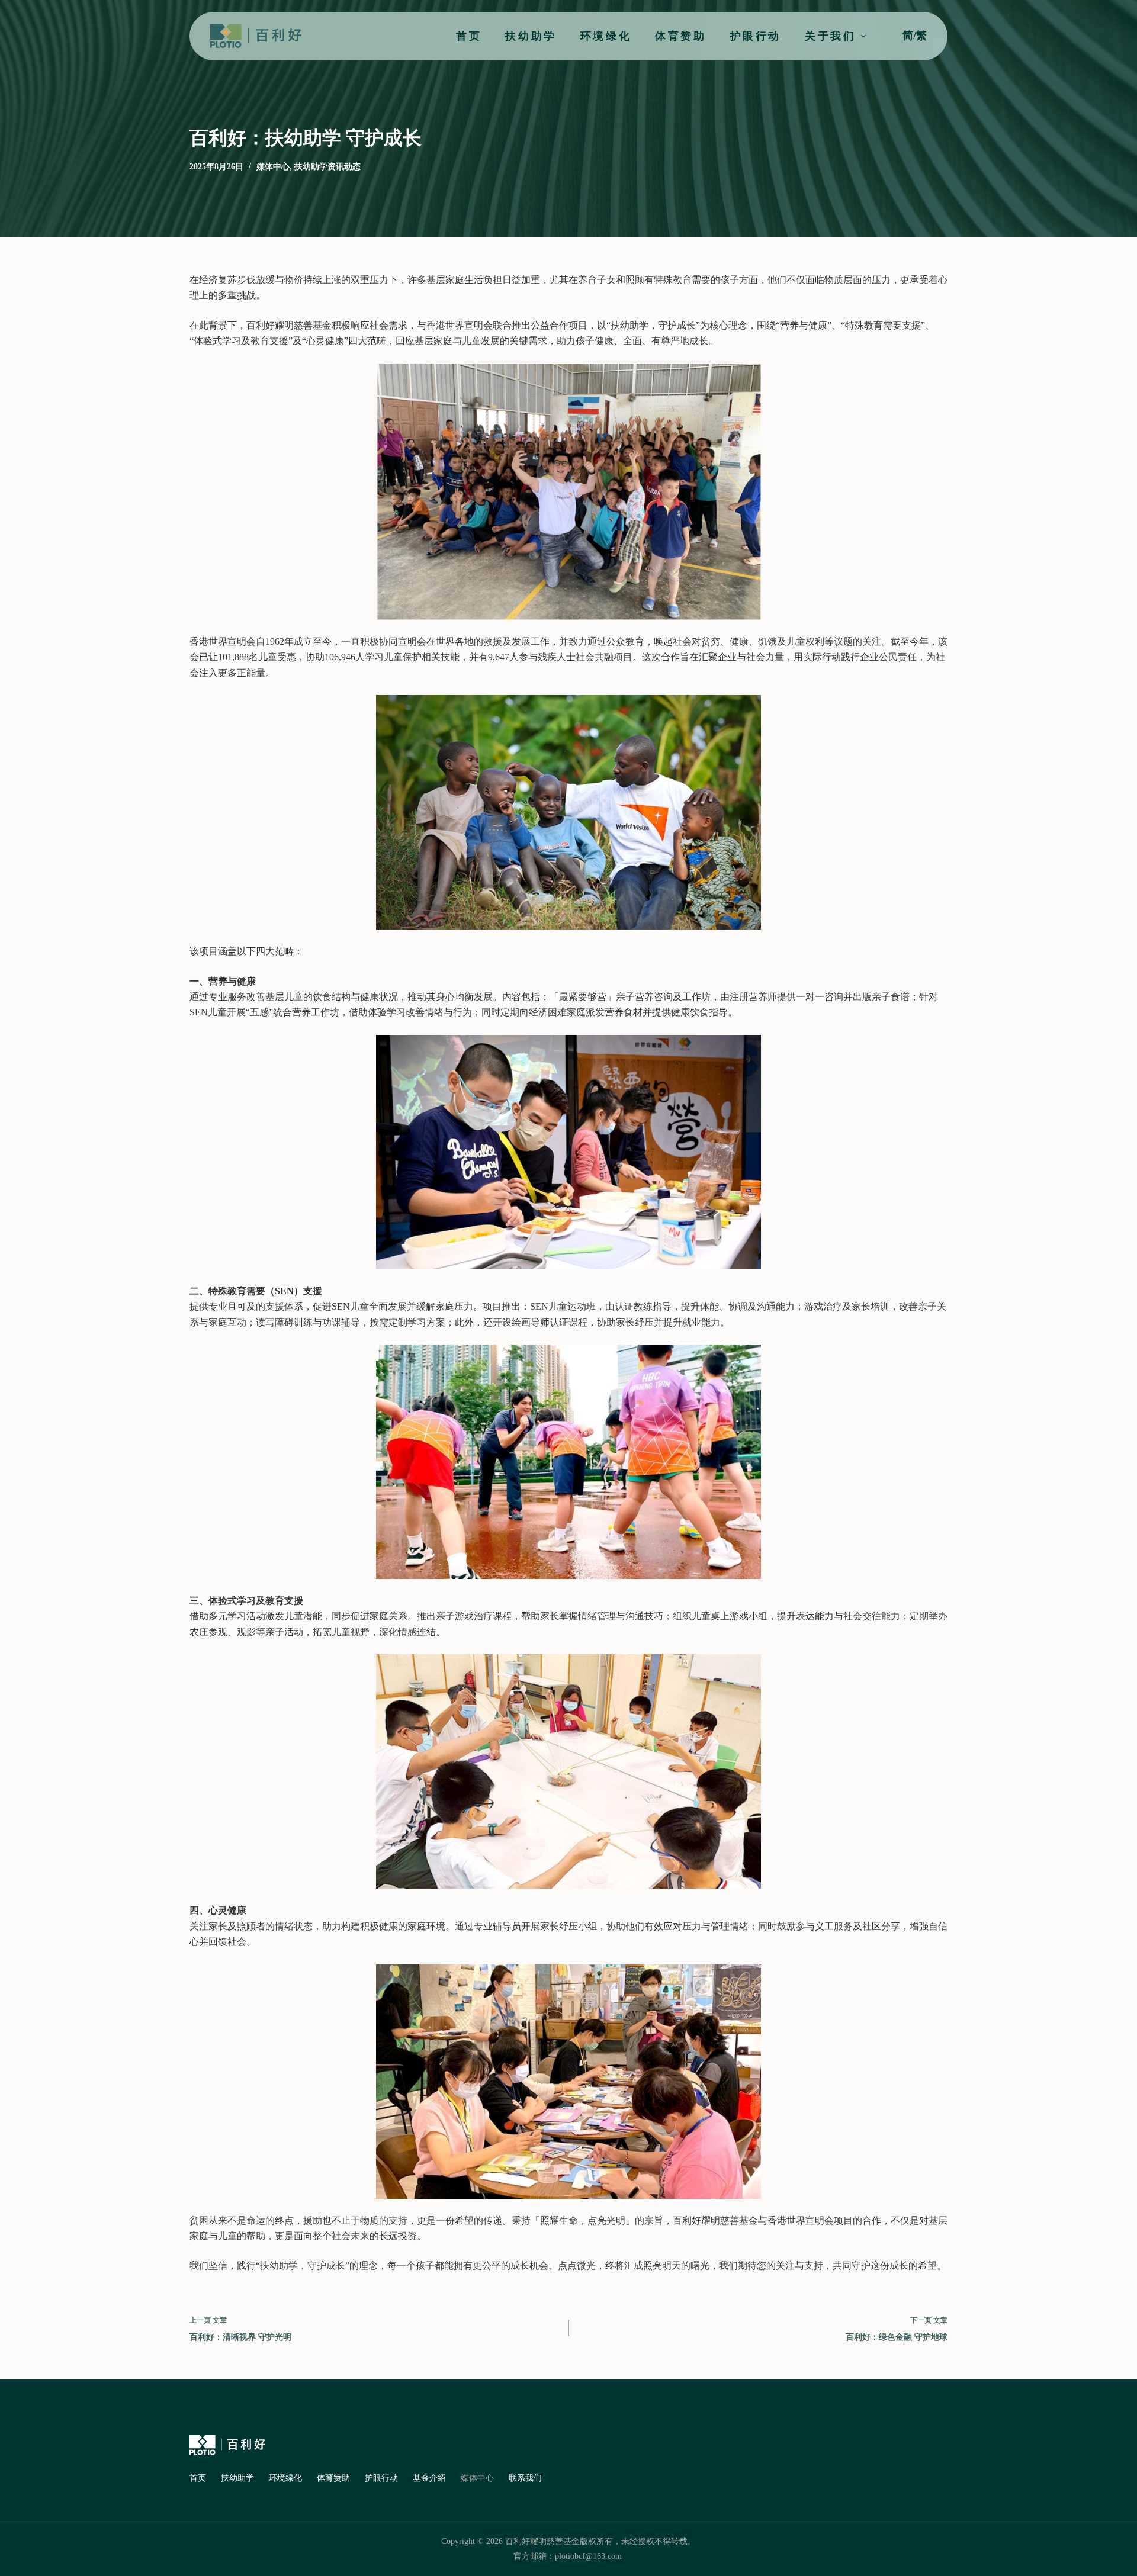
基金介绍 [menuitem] (429, 2478)
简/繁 (915, 36)
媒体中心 (273, 167)
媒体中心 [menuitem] (477, 2478)
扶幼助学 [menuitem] (531, 36)
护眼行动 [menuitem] (756, 36)
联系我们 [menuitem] (525, 2478)
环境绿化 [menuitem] (606, 36)
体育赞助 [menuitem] (680, 36)
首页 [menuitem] (469, 36)
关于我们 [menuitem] (830, 36)
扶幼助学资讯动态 (327, 167)
